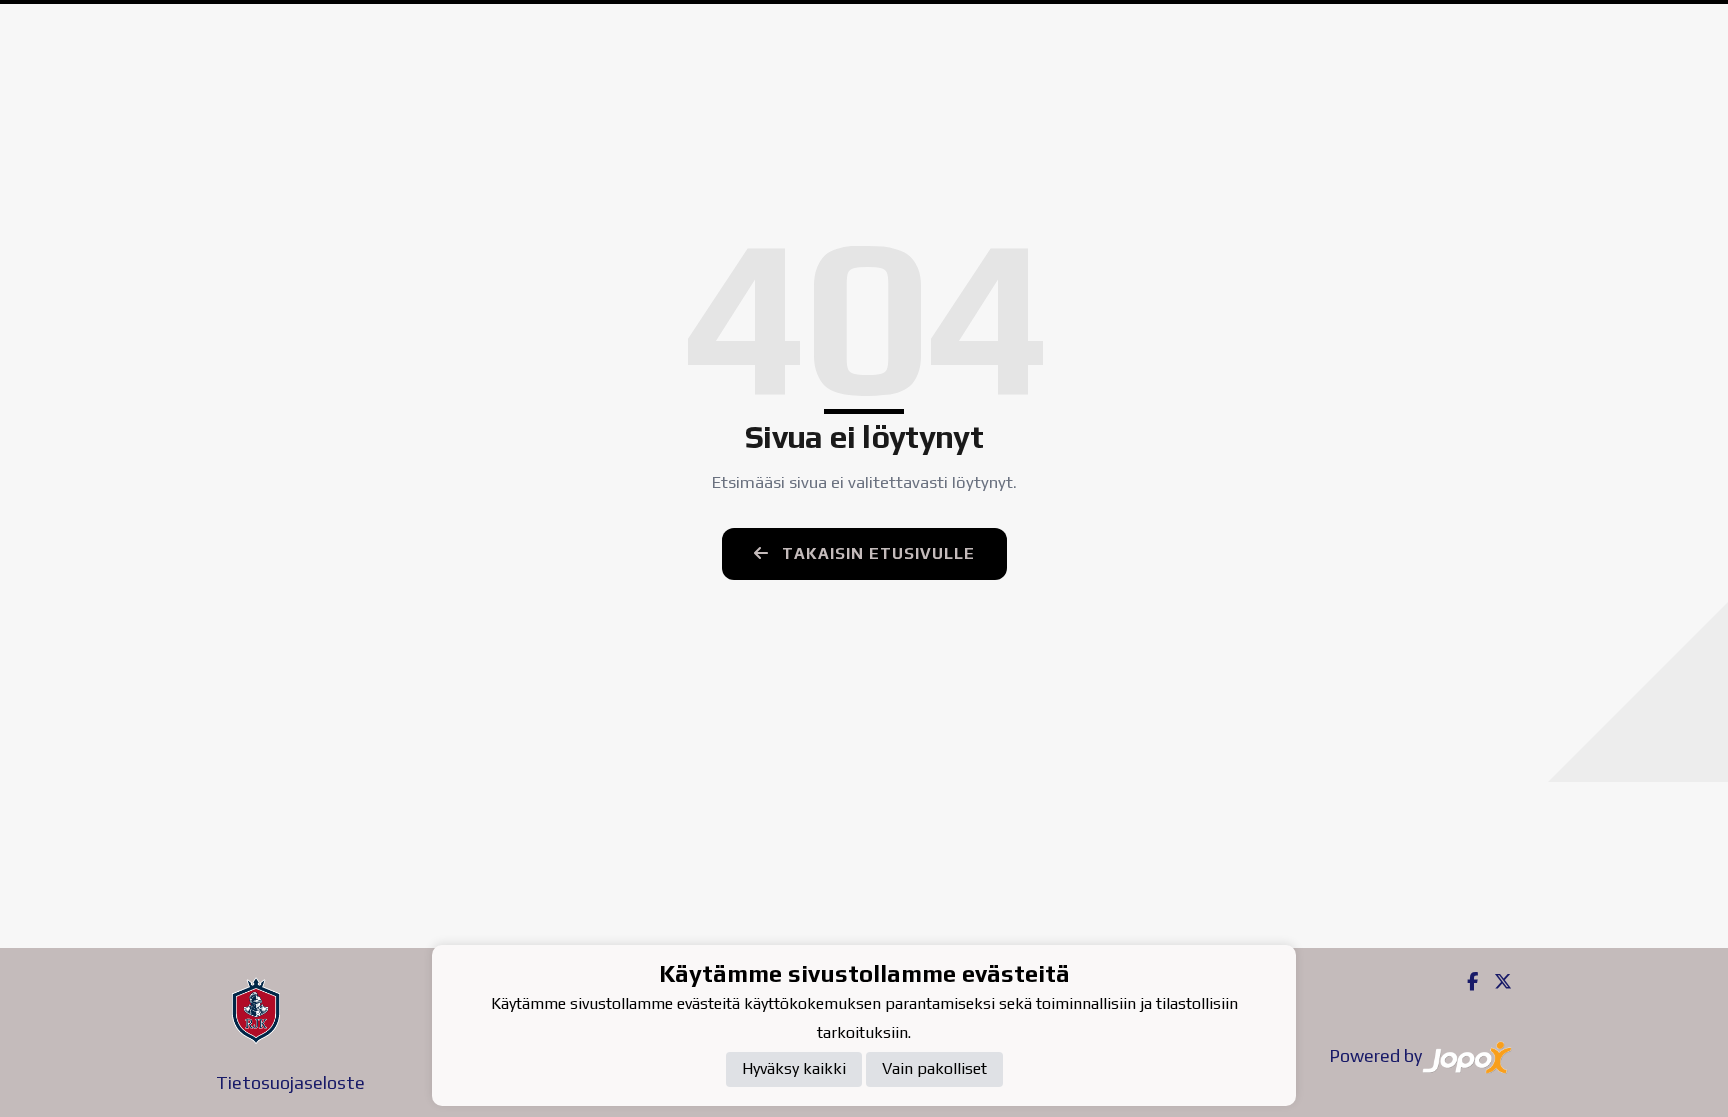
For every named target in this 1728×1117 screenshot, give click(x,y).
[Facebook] (1464, 981)
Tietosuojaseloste (290, 1082)
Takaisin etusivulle (876, 553)
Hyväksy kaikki (794, 1068)
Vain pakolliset (934, 1068)
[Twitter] (1495, 981)
